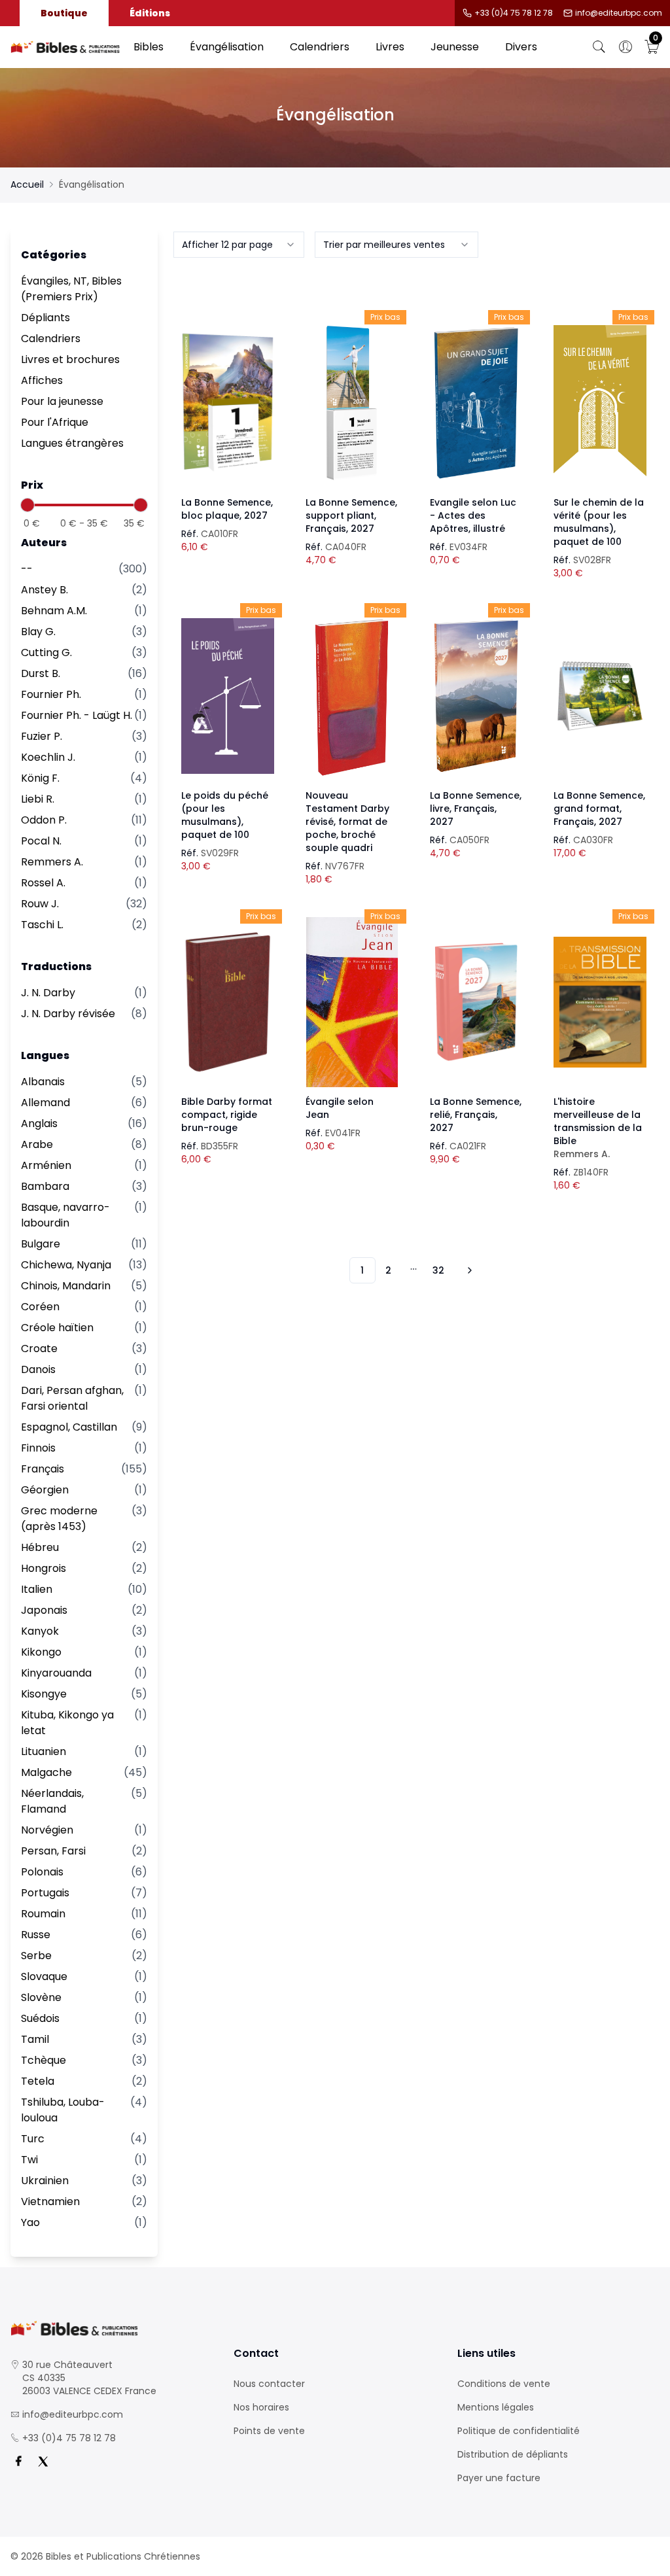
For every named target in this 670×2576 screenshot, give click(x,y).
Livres (390, 47)
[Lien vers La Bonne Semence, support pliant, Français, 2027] (352, 403)
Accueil (27, 184)
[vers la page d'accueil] (112, 2328)
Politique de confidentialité (519, 2431)
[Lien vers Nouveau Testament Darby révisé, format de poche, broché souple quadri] (352, 696)
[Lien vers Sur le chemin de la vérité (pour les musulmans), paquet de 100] (600, 403)
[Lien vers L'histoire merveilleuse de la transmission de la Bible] (600, 1002)
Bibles (149, 47)
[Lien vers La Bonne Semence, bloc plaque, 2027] (228, 403)
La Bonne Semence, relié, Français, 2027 (476, 1115)
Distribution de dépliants (513, 2454)
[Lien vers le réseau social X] (43, 2462)
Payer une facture (499, 2478)
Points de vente (269, 2431)
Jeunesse (455, 47)
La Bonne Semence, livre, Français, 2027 (476, 809)
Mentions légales (496, 2407)
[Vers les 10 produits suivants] (468, 1270)
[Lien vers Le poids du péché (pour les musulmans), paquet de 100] (228, 696)
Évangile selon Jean (340, 1108)
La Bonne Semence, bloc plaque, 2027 (227, 509)
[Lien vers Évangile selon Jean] (352, 1002)
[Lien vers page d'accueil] (65, 47)
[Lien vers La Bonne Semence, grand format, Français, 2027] (600, 696)
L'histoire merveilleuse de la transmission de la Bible (598, 1128)
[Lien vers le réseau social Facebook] (18, 2462)
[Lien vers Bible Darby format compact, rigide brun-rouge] (228, 1002)
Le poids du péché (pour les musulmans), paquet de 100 (225, 815)
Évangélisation (227, 47)
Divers (521, 47)
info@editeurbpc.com (619, 13)
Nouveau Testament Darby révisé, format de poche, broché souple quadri (347, 822)
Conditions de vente (504, 2384)
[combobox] (239, 245)
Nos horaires (261, 2407)
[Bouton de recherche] (599, 47)
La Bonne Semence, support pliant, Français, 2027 (351, 515)
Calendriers (320, 47)
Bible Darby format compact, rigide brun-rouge (227, 1115)
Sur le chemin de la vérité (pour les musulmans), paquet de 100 (599, 522)
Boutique (64, 13)
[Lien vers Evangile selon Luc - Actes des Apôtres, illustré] (476, 403)
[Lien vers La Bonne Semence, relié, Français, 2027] (476, 1002)
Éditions (150, 13)
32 (438, 1270)
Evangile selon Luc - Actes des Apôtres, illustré (473, 515)
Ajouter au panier (228, 391)
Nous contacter (269, 2384)
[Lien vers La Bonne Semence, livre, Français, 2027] (476, 696)
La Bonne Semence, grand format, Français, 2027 (599, 809)
